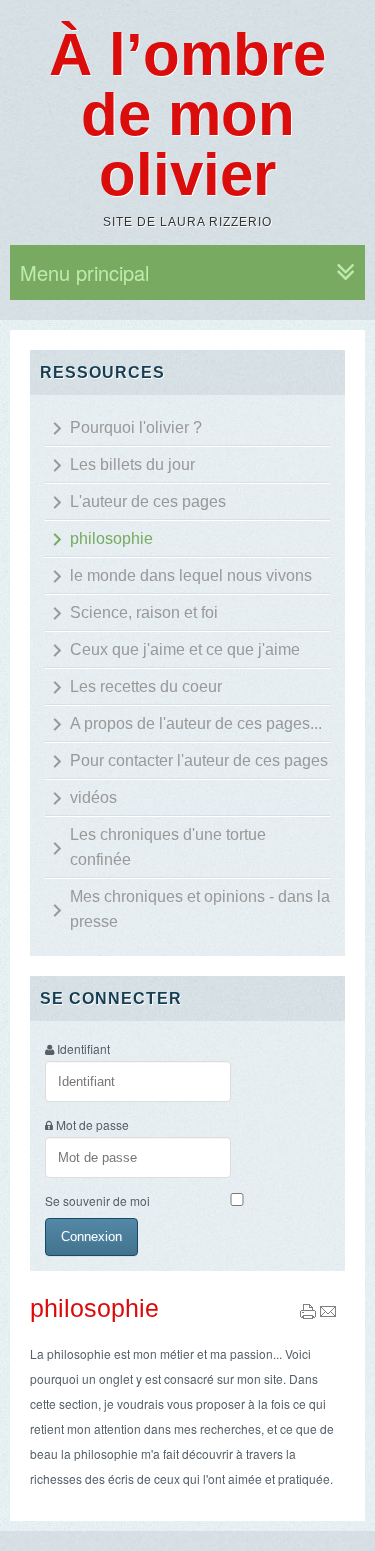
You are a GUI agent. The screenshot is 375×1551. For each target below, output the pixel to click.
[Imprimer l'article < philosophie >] (308, 1314)
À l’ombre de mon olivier (187, 114)
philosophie (94, 1308)
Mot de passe (92, 1124)
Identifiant (83, 1048)
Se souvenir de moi (97, 1200)
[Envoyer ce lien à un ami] (328, 1314)
